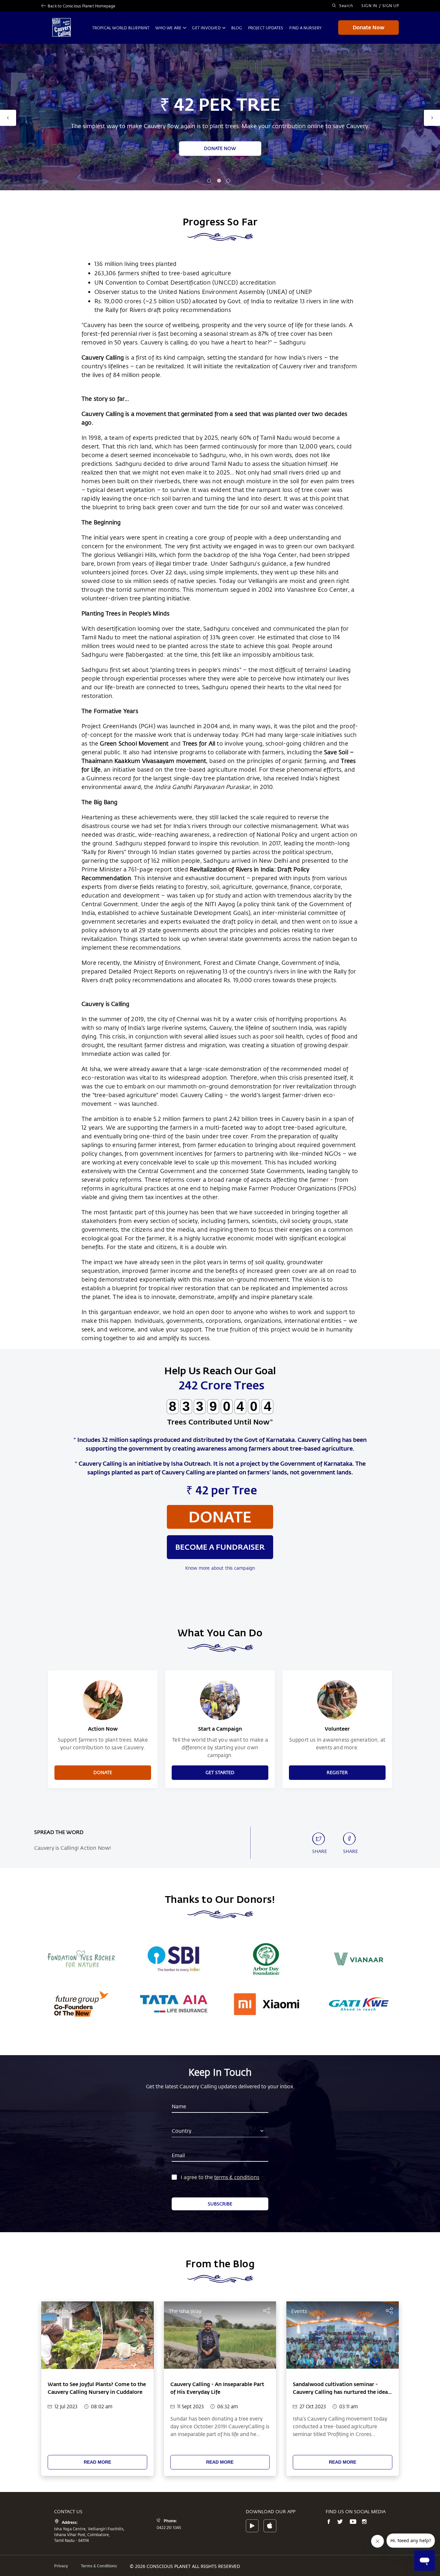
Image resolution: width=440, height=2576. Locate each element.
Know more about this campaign (220, 1568)
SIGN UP (391, 5)
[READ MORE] (97, 2454)
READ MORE (97, 2462)
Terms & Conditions (99, 2566)
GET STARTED (220, 1772)
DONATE (103, 1772)
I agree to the (197, 2177)
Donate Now (368, 27)
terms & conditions (237, 2177)
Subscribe (220, 2204)
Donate (220, 1517)
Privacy (61, 2566)
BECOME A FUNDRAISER (220, 148)
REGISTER (337, 1772)
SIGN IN (369, 5)
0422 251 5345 (169, 2527)
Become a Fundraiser (220, 1547)
